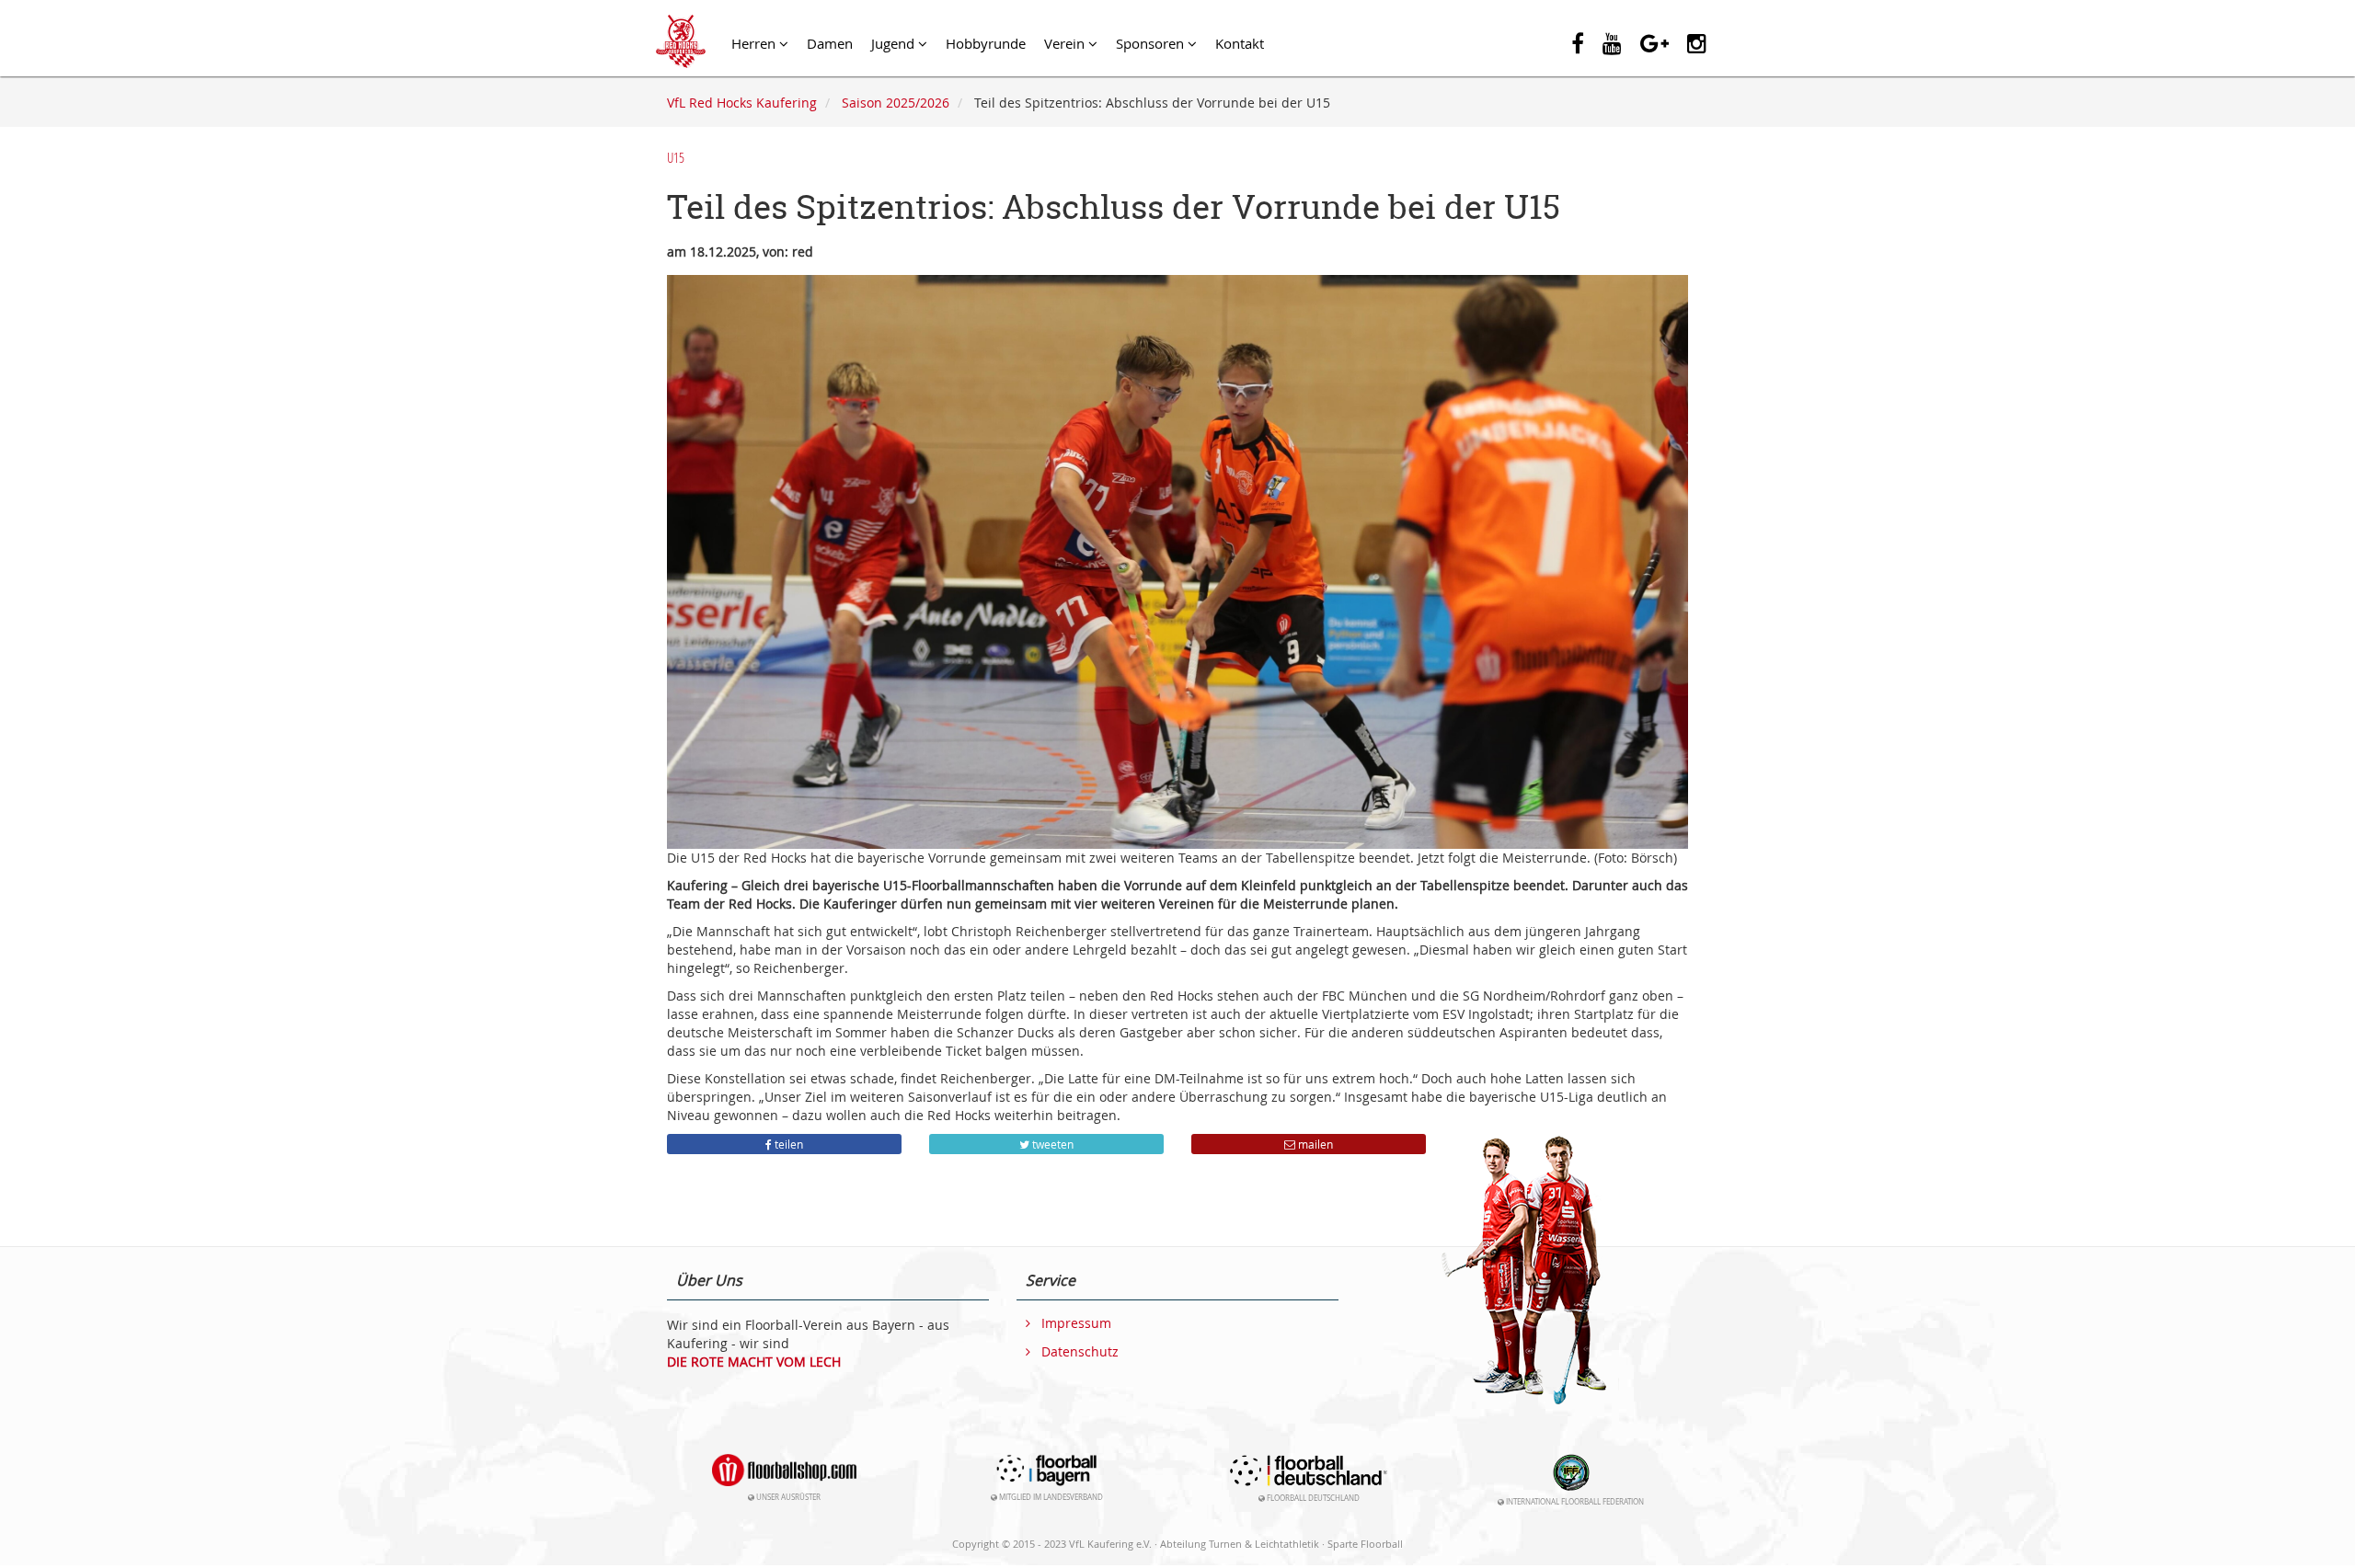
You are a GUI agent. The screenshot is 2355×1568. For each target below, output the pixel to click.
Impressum (1076, 1323)
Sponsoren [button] (1152, 43)
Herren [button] (755, 43)
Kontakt (1240, 43)
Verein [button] (1066, 43)
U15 (676, 157)
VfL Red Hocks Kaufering (742, 103)
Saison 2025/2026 (896, 103)
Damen (830, 43)
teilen (787, 1144)
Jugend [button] (895, 43)
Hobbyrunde (986, 43)
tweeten (1051, 1144)
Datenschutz (1080, 1352)
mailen (1314, 1144)
